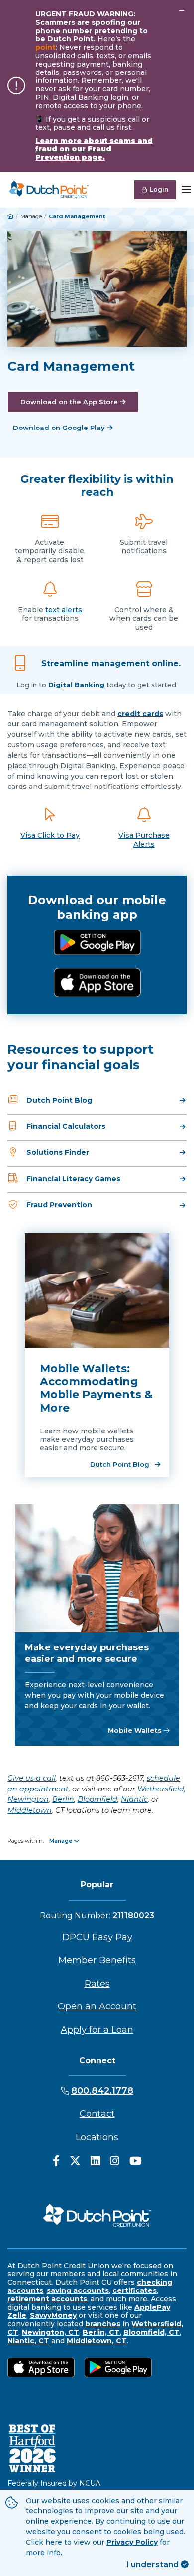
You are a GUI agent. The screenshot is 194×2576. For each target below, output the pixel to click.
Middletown (30, 1810)
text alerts (64, 610)
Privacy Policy (132, 2542)
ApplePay (152, 2307)
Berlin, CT (101, 2332)
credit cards (140, 714)
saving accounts (78, 2290)
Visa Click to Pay (50, 835)
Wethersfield (161, 1789)
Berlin (63, 1799)
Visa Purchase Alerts (144, 840)
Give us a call (32, 1778)
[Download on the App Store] (97, 982)
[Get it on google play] (97, 943)
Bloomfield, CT (151, 2332)
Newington (28, 1799)
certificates (135, 2290)
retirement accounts (47, 2299)
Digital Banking (76, 685)
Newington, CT (50, 2332)
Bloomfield (97, 1799)
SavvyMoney (53, 2315)
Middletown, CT (97, 2341)
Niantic (134, 1799)
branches (103, 2324)
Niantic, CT (28, 2341)
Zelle (17, 2315)
